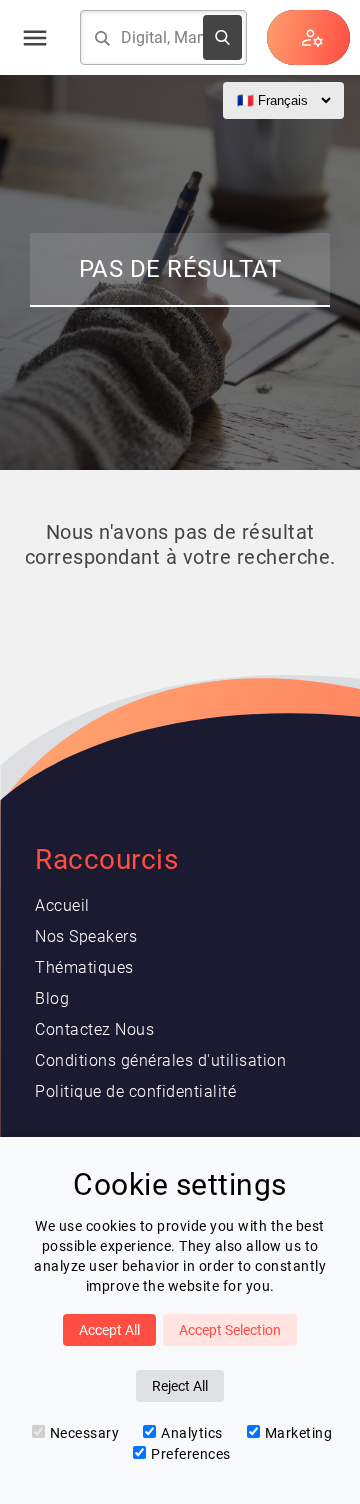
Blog (52, 998)
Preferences (191, 1454)
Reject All (180, 1386)
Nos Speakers (86, 936)
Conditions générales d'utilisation (160, 1060)
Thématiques (84, 967)
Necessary (85, 1433)
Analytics (192, 1433)
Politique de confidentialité (135, 1091)
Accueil (62, 905)
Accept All (109, 1330)
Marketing (299, 1433)
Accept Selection (230, 1330)
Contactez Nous (94, 1029)
